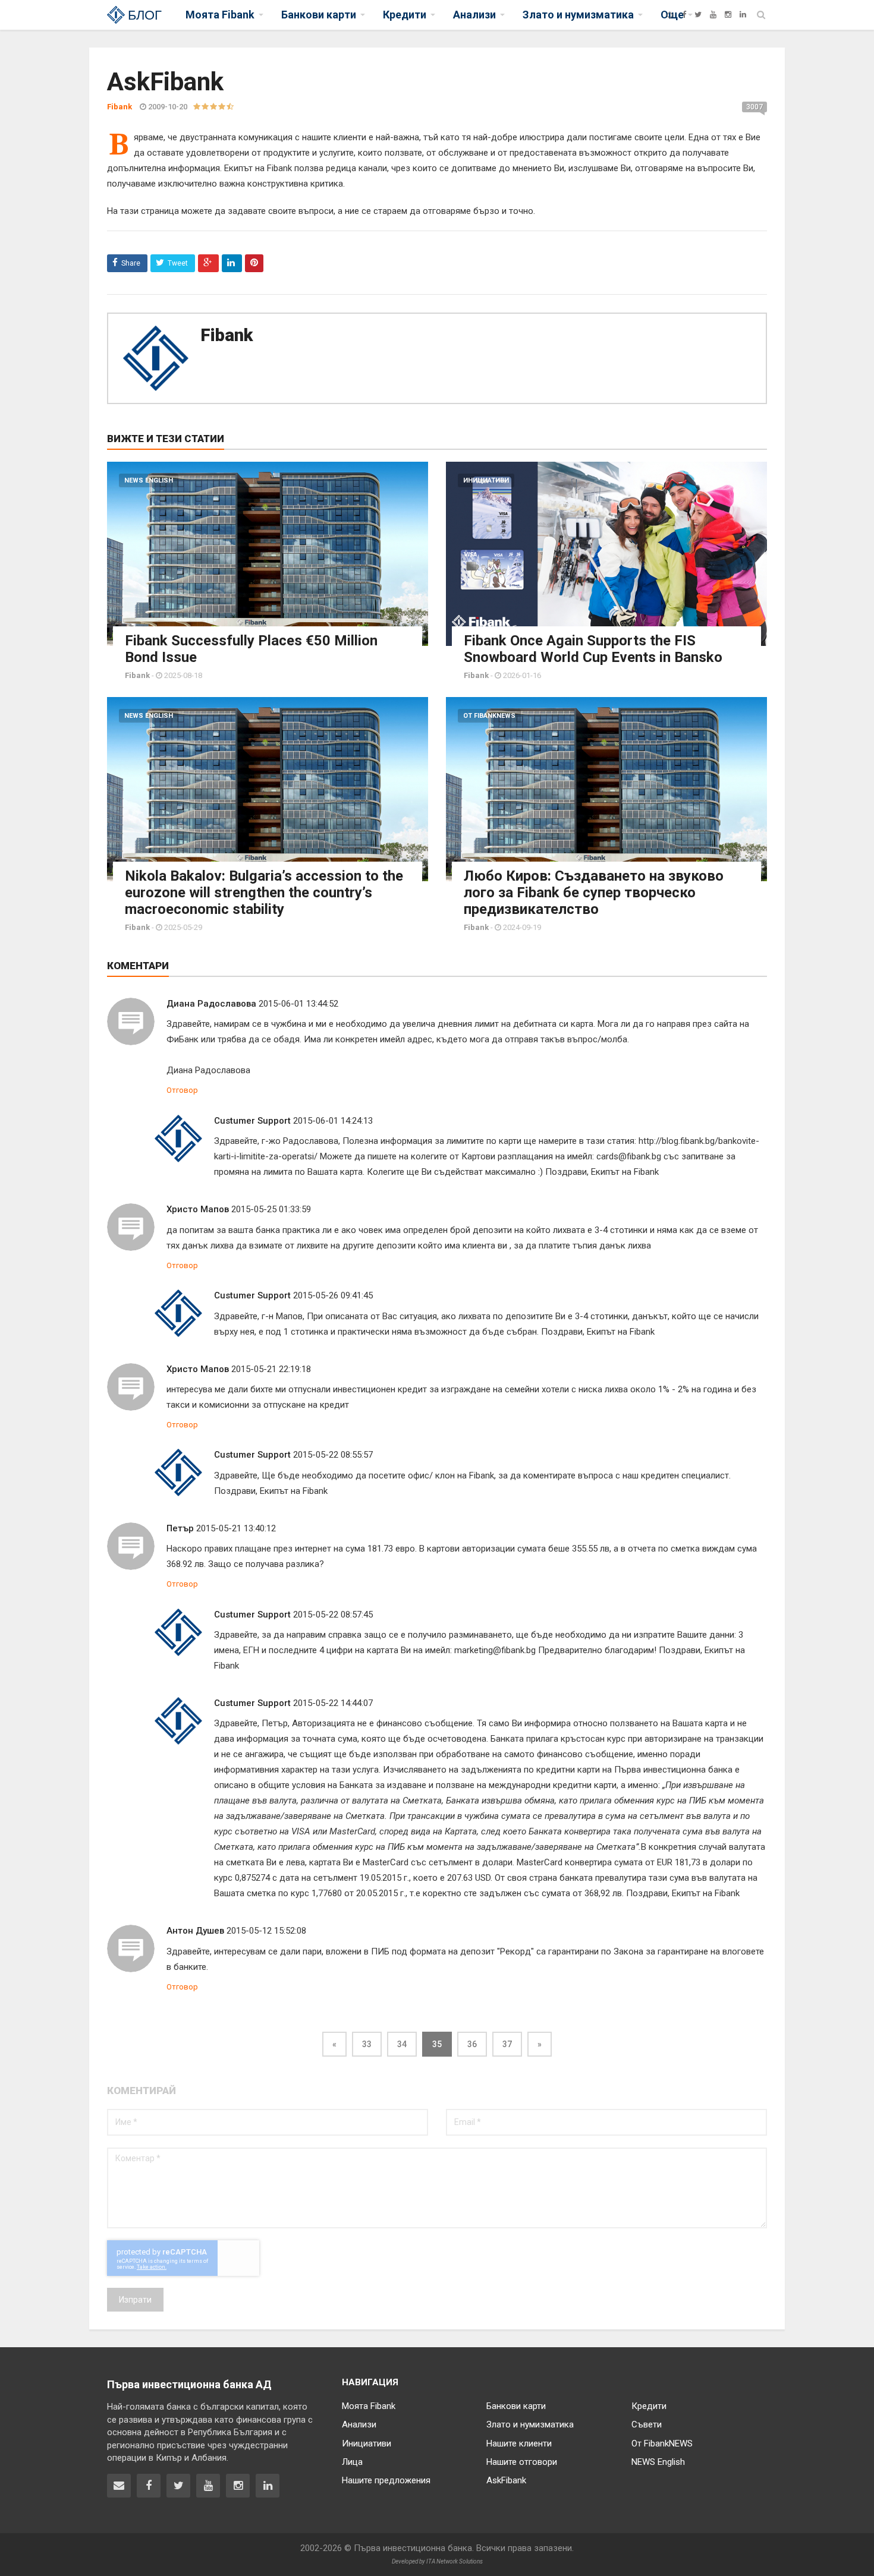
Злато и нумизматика (530, 2424)
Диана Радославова (211, 1004)
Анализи (359, 2424)
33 (367, 2044)
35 (437, 2044)
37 (507, 2044)
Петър (180, 1528)
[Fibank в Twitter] (178, 2486)
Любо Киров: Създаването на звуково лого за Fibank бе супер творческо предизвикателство (594, 893)
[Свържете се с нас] (119, 2486)
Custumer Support (252, 1121)
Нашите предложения (386, 2480)
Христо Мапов (198, 1209)
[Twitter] (698, 15)
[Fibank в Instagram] (238, 2486)
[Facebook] (684, 15)
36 (472, 2044)
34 (402, 2044)
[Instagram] (728, 15)
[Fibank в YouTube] (208, 2486)
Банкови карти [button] (319, 15)
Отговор (182, 1090)
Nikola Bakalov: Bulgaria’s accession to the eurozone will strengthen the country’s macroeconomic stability (264, 893)
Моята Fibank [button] (220, 15)
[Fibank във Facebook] (149, 2486)
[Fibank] (670, 15)
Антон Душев (195, 1931)
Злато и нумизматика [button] (578, 15)
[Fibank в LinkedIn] (268, 2486)
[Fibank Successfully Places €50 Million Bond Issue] (268, 554)
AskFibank (506, 2480)
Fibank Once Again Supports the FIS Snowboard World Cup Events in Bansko (593, 649)
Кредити (649, 2406)
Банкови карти (516, 2406)
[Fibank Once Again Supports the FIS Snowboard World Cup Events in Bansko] (606, 554)
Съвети (647, 2424)
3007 (754, 107)
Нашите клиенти (519, 2443)
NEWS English (149, 480)
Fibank (227, 335)
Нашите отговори (522, 2462)
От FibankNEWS (489, 716)
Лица (352, 2462)
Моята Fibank (369, 2406)
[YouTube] (713, 15)
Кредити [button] (405, 15)
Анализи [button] (474, 15)
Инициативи (486, 480)
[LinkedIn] (743, 15)
